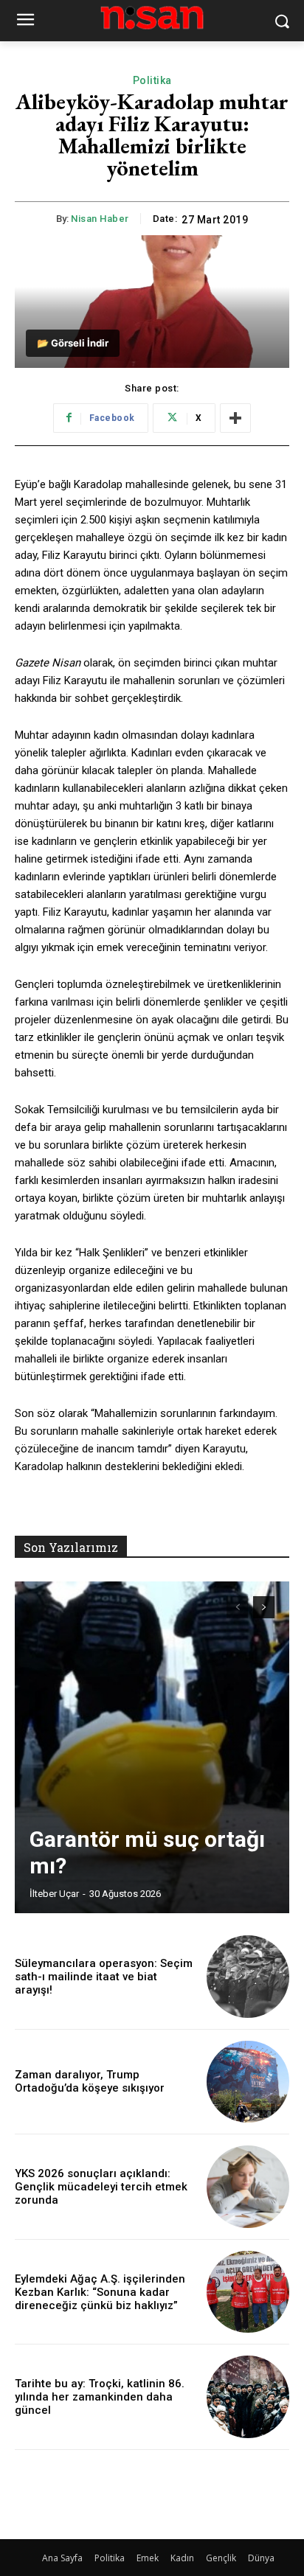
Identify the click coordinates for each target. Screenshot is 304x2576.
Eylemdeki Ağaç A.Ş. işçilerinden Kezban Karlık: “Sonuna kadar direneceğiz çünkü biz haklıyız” (100, 2292)
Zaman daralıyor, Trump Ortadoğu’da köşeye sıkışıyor (90, 2081)
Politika (152, 80)
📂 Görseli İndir (73, 343)
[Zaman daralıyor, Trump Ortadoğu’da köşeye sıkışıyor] (248, 2082)
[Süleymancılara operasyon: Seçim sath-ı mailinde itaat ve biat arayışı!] (248, 1977)
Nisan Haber (100, 219)
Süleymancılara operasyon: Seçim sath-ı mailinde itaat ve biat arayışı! (104, 1977)
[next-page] (264, 1607)
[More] (235, 418)
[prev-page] (237, 1607)
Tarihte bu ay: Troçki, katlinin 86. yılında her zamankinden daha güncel (100, 2397)
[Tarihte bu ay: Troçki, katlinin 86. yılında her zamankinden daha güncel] (248, 2397)
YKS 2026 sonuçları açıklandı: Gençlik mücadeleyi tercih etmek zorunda (101, 2187)
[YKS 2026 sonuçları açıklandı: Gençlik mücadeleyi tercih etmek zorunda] (248, 2187)
